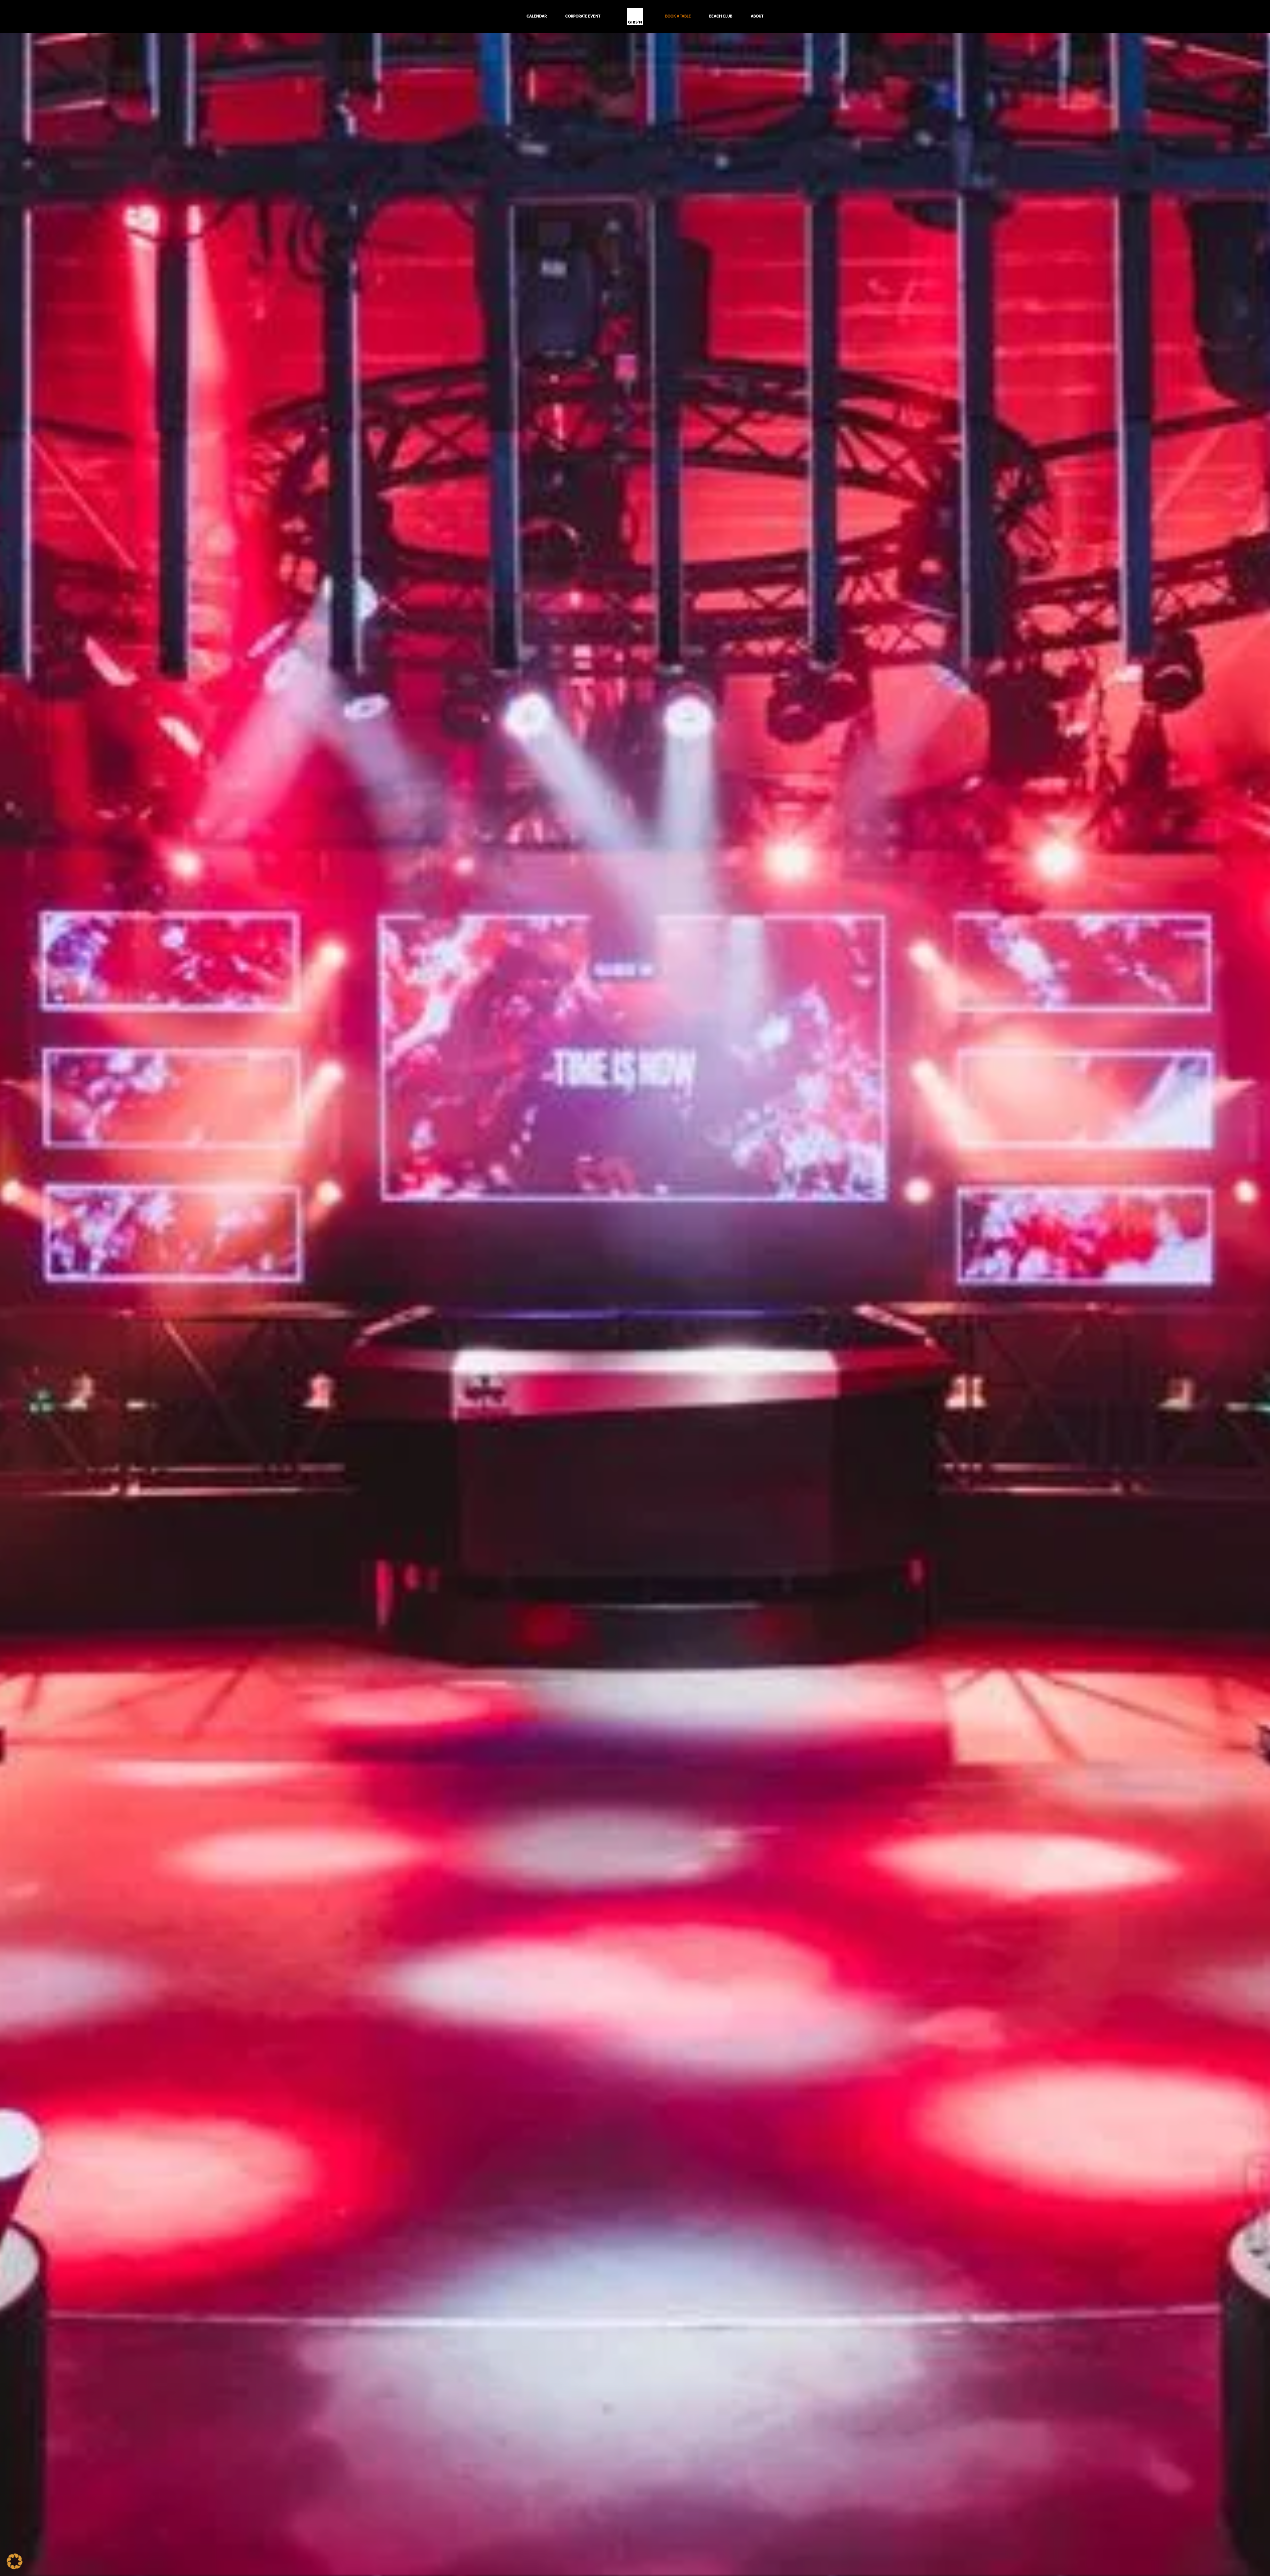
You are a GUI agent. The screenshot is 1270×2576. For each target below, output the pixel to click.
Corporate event (583, 16)
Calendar (537, 16)
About (757, 16)
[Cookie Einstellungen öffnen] (15, 2568)
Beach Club (721, 16)
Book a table (678, 16)
